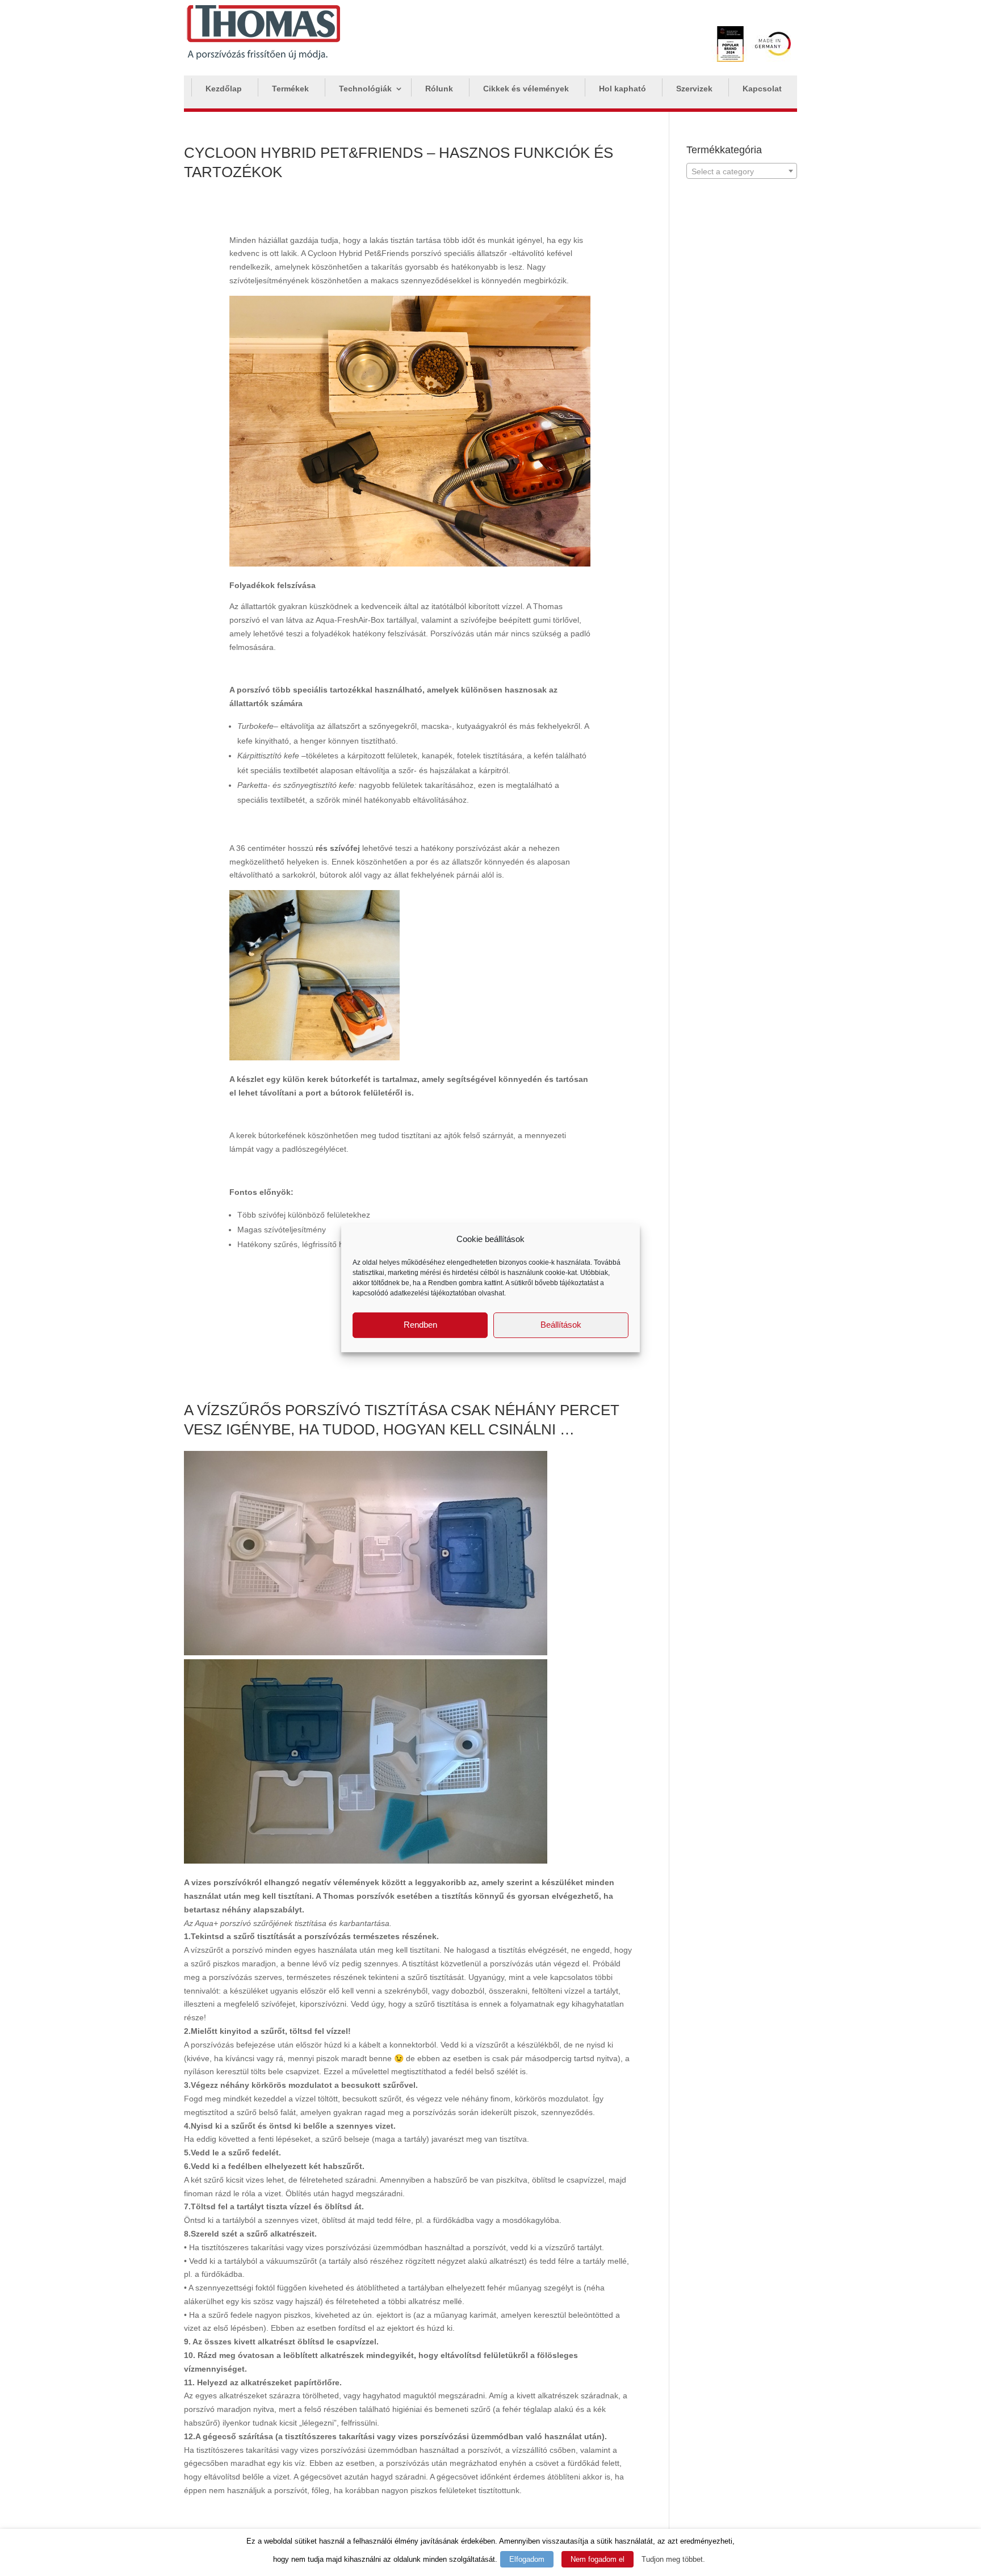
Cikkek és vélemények (526, 89)
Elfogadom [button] (527, 2559)
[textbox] (742, 171)
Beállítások (561, 1325)
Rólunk (439, 89)
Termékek (290, 89)
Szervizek (694, 89)
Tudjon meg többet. (673, 2559)
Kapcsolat (762, 89)
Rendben (420, 1325)
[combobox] (742, 171)
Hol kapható (622, 89)
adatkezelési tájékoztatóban (433, 1293)
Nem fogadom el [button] (598, 2559)
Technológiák (365, 89)
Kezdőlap (224, 89)
